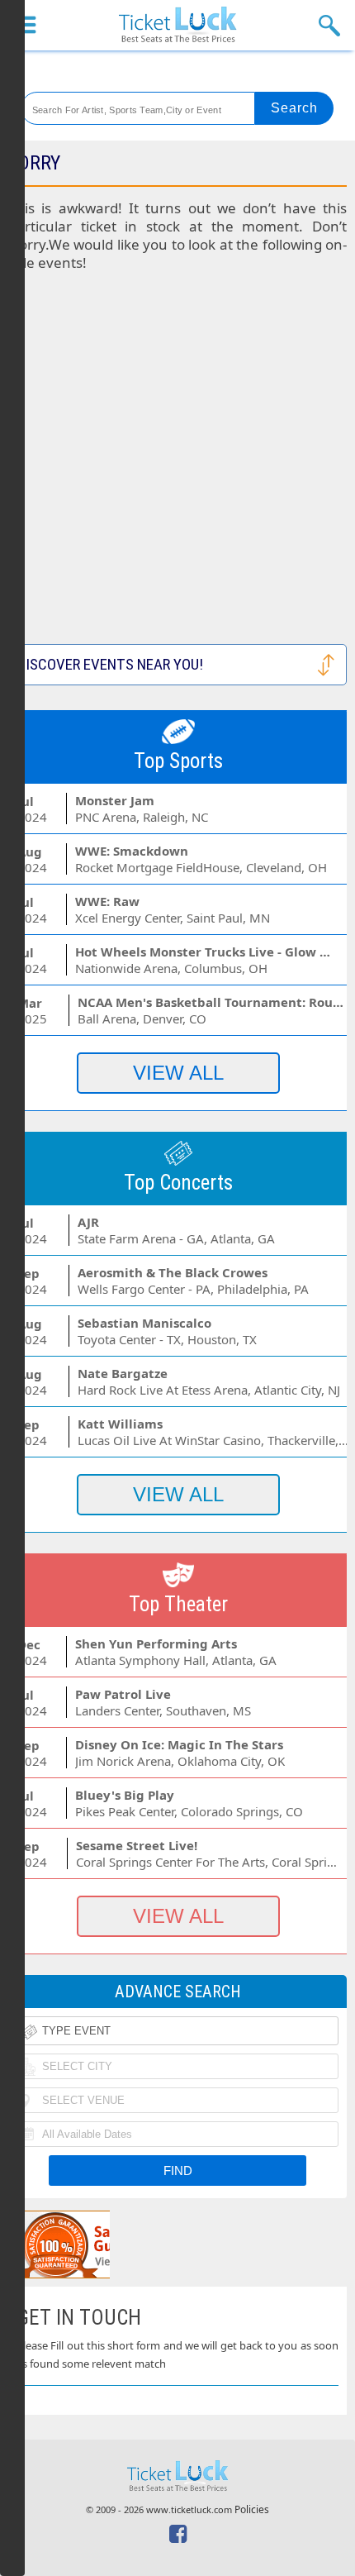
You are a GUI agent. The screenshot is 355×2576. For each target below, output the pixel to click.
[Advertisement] (177, 466)
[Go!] (294, 108)
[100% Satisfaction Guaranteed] (93, 2244)
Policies (252, 2509)
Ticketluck (177, 25)
